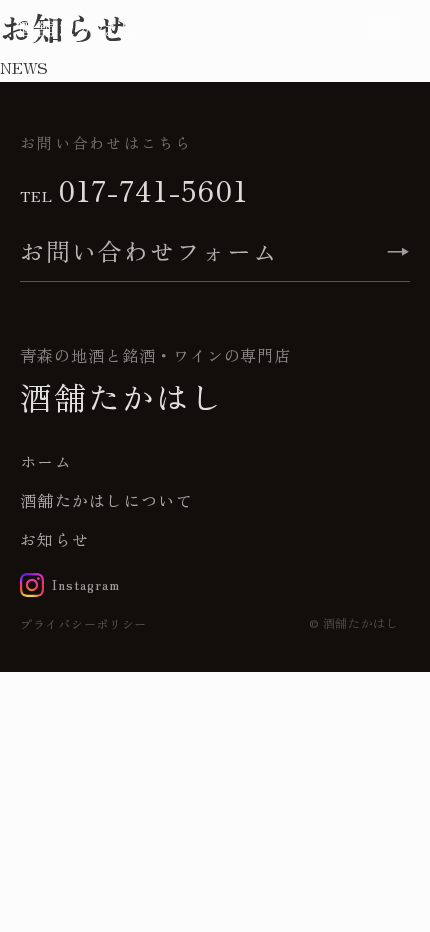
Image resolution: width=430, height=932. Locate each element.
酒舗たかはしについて (106, 500)
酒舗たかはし (77, 28)
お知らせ (54, 539)
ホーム (46, 461)
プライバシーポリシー (83, 623)
